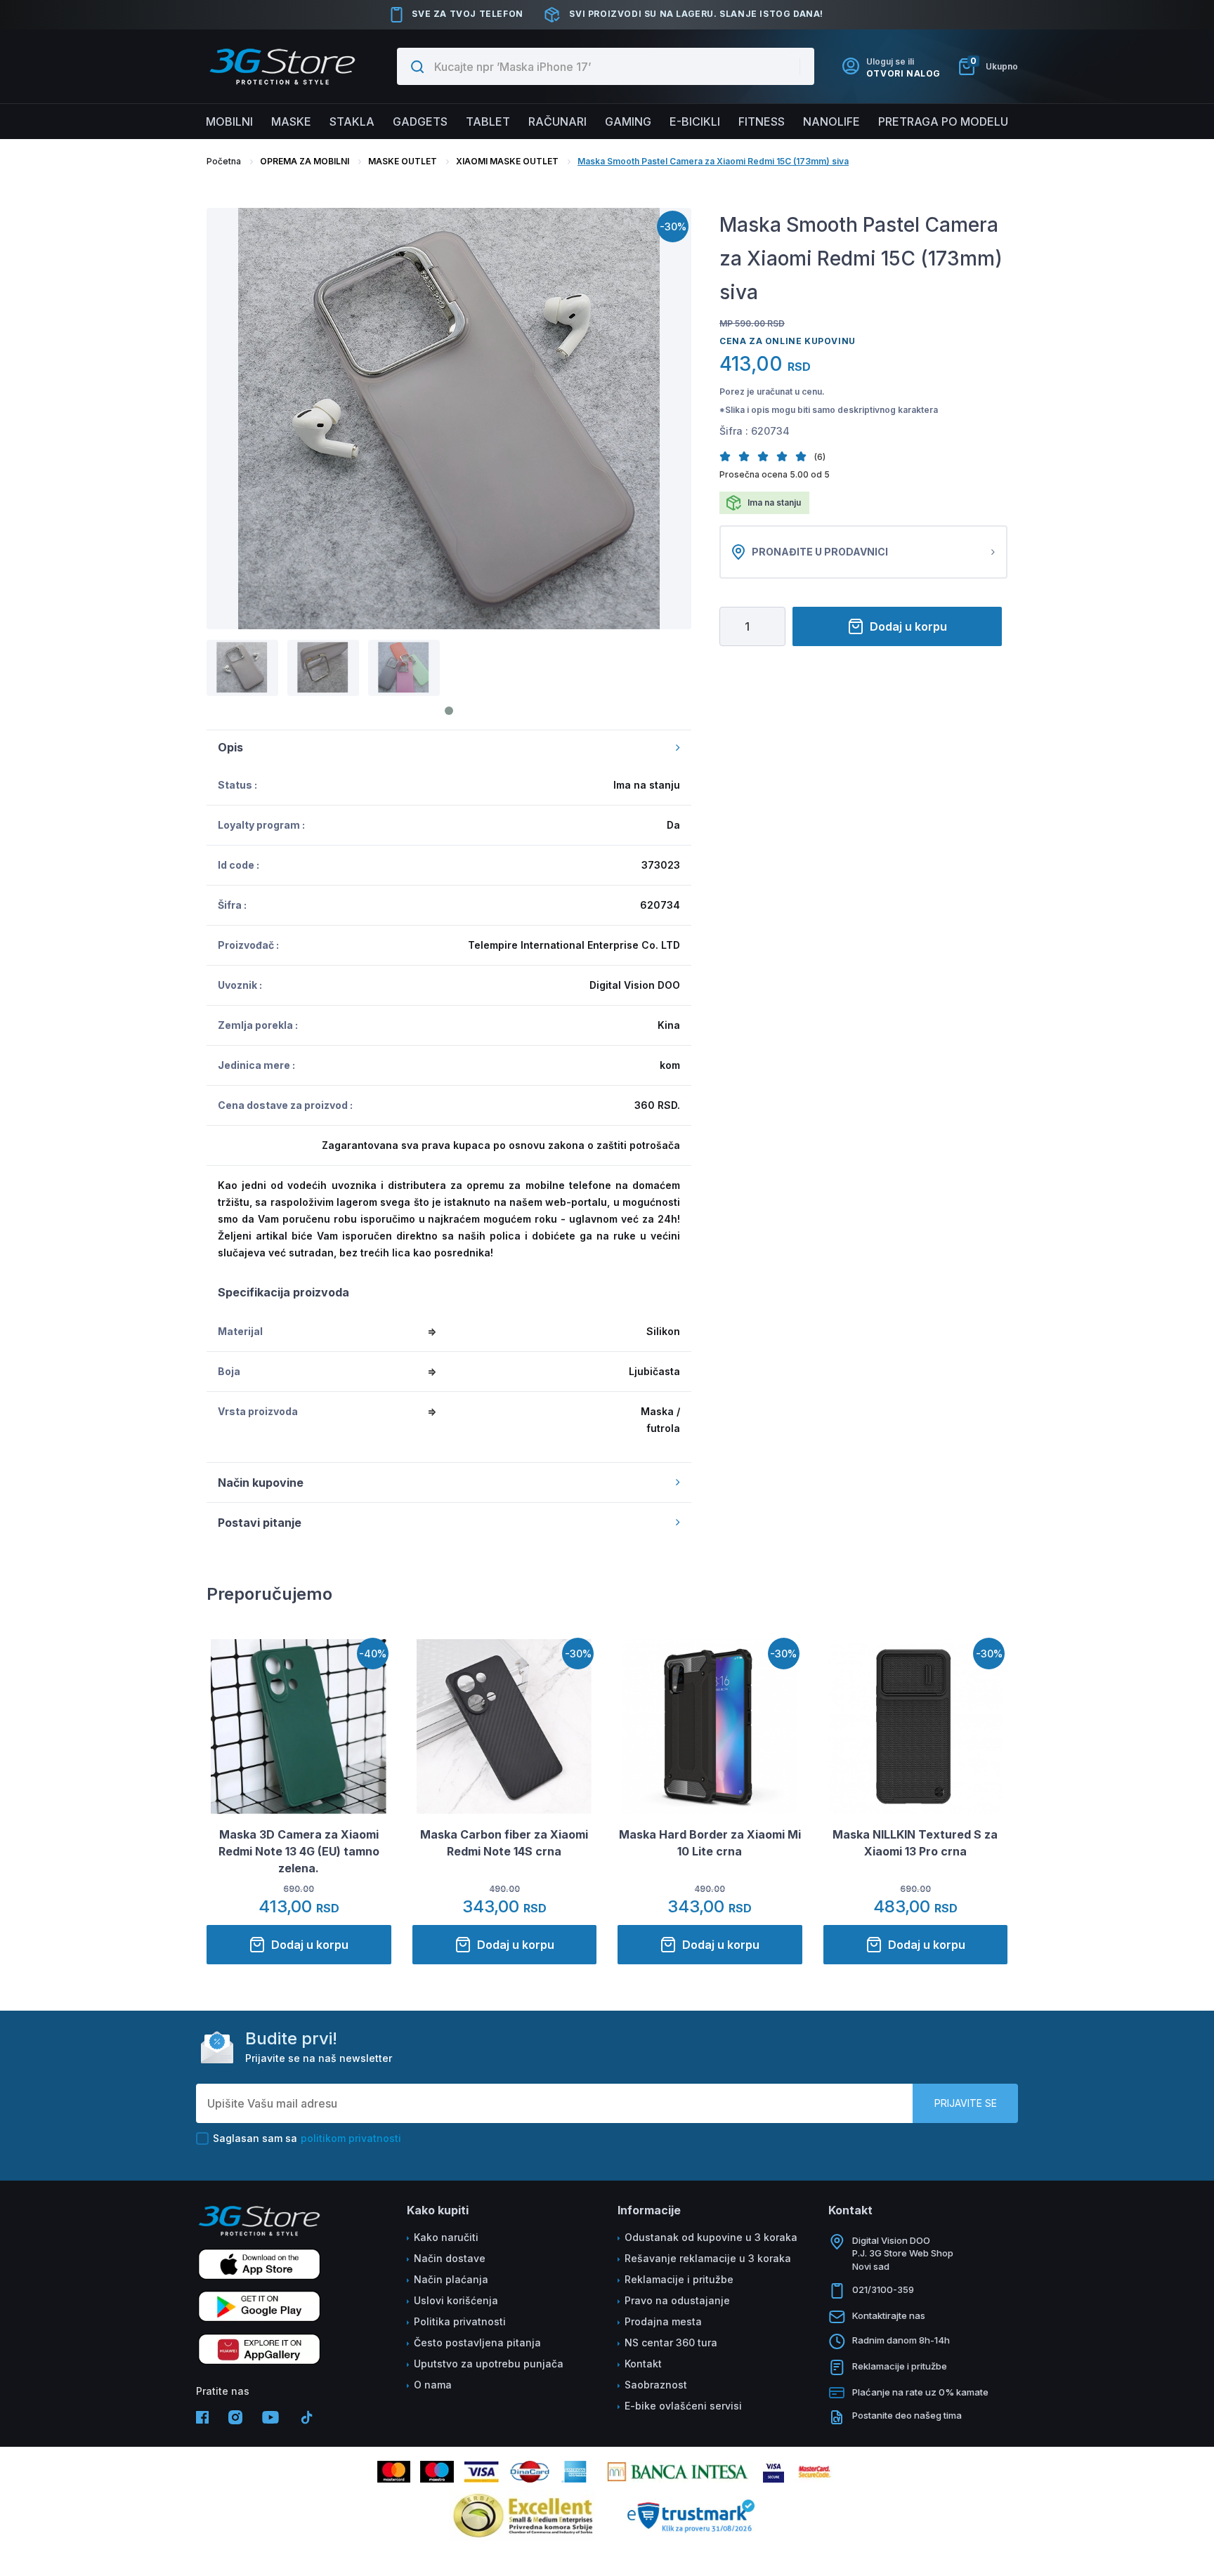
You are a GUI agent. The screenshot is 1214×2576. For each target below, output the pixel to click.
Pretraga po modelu (943, 121)
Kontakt (643, 2364)
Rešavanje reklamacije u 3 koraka (708, 2258)
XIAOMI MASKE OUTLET (507, 161)
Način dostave (450, 2258)
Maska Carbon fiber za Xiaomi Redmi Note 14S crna (504, 1843)
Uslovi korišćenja (456, 2300)
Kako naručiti (446, 2237)
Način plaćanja (451, 2279)
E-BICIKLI (695, 121)
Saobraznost (656, 2385)
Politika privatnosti (460, 2321)
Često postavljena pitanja (477, 2342)
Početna (224, 161)
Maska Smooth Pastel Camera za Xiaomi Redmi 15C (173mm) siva (713, 161)
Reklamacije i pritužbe (679, 2279)
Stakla (352, 121)
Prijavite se (966, 2103)
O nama (433, 2385)
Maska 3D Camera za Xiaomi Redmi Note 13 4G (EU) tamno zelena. (299, 1851)
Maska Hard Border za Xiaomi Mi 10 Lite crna (710, 1843)
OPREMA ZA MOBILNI (305, 161)
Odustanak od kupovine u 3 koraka (711, 2237)
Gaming (628, 121)
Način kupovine (261, 1483)
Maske (291, 121)
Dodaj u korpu (908, 626)
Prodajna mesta (663, 2321)
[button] (729, 456)
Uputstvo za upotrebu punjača (489, 2364)
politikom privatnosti (351, 2138)
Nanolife (831, 121)
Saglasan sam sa (307, 2138)
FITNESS (762, 121)
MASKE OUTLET (403, 161)
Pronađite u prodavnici (820, 552)
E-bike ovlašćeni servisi (683, 2406)
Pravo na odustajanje (677, 2300)
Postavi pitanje (260, 1523)
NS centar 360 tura (671, 2342)
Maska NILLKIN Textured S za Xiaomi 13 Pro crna (915, 1843)
